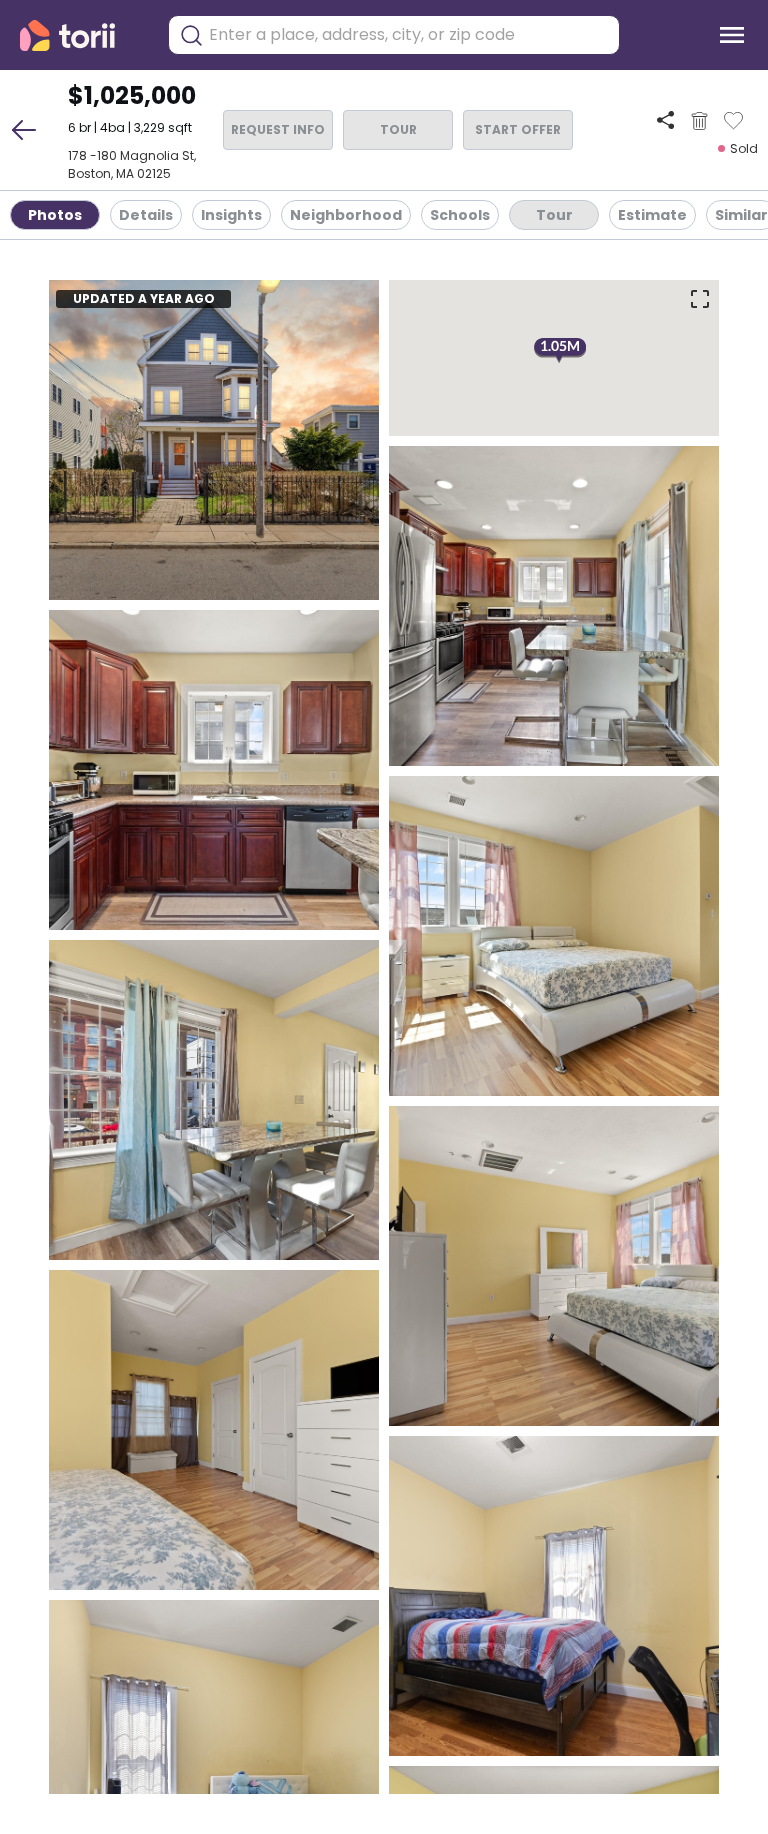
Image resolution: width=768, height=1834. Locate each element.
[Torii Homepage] (81, 35)
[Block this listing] (699, 121)
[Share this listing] (665, 120)
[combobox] (409, 35)
